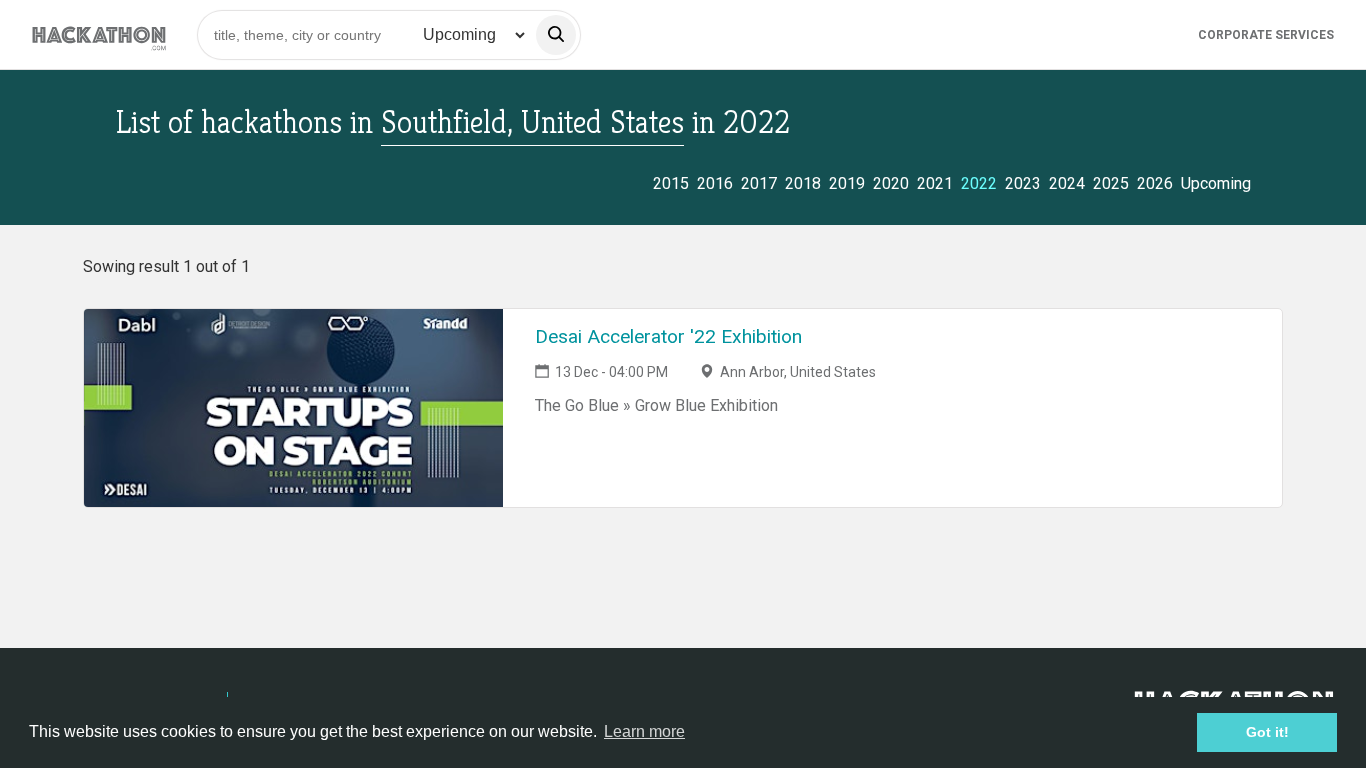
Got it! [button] (1267, 732)
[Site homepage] (99, 34)
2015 (671, 183)
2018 (803, 183)
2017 (759, 183)
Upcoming (1216, 183)
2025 (1111, 183)
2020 (891, 183)
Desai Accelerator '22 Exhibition (668, 336)
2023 (1023, 183)
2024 (1067, 183)
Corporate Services (1266, 35)
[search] (556, 35)
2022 (979, 183)
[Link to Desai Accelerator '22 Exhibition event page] (293, 408)
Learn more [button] (644, 731)
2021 (935, 183)
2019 (847, 183)
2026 (1155, 183)
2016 (715, 183)
